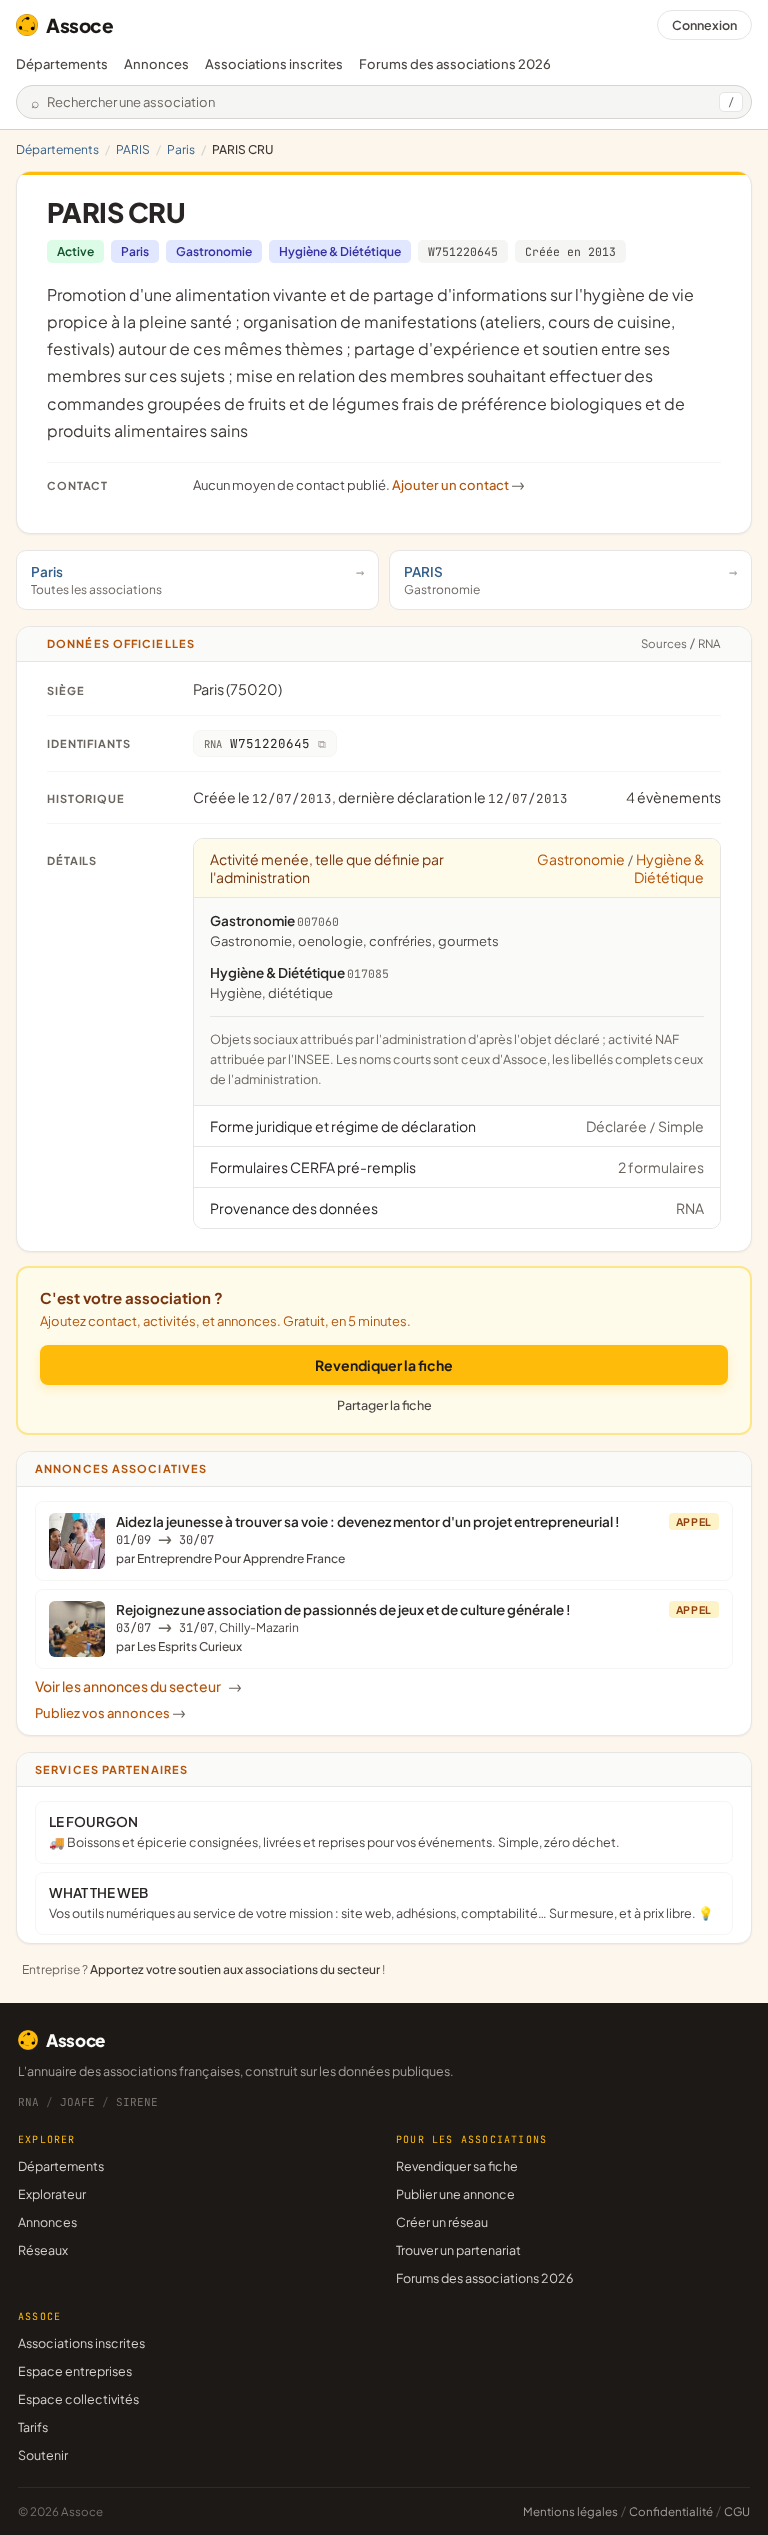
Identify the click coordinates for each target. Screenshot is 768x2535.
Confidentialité (671, 2511)
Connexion (704, 25)
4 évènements (673, 797)
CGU (737, 2511)
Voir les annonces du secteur (138, 1686)
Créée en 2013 (570, 251)
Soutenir (43, 2455)
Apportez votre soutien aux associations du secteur (235, 1969)
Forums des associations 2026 (484, 2278)
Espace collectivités (78, 2399)
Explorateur (52, 2194)
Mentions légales (570, 2511)
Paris (181, 149)
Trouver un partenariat (458, 2250)
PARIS (133, 149)
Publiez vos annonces (110, 1713)
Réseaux (43, 2250)
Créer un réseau (442, 2222)
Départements (62, 64)
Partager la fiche (384, 1405)
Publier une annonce (455, 2194)
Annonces (156, 64)
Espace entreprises (75, 2371)
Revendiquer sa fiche (457, 2166)
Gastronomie (214, 251)
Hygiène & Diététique (340, 251)
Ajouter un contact (458, 485)
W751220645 (463, 251)
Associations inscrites (274, 64)
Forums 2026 (455, 64)
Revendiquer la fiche (384, 1365)
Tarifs (33, 2427)
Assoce (80, 25)
